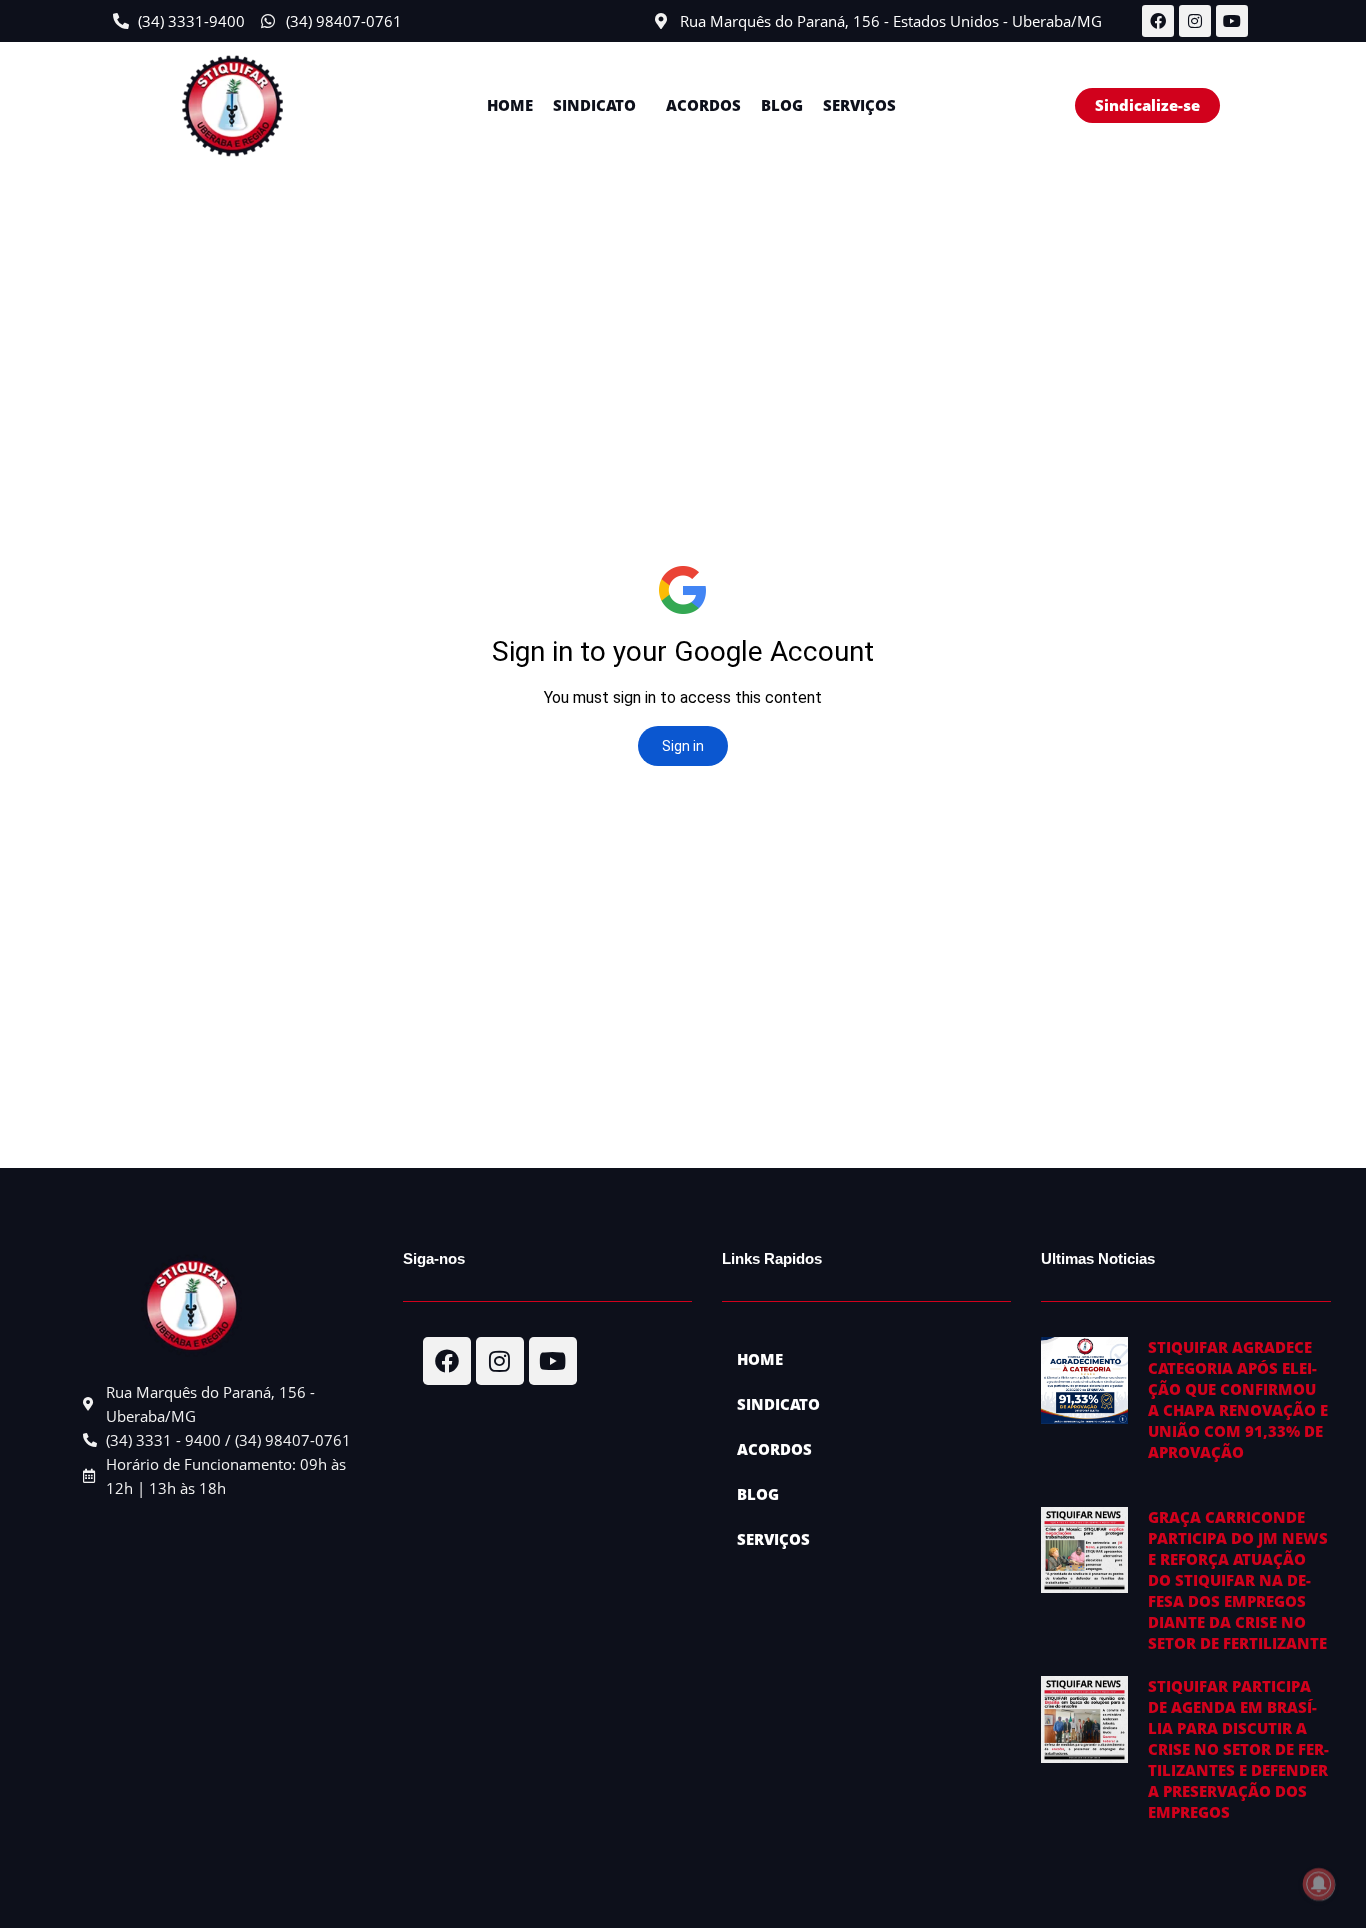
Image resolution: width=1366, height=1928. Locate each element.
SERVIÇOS (859, 105)
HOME (510, 105)
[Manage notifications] (1319, 1884)
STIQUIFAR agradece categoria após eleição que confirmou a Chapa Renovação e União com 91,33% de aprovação (1238, 1399)
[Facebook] (1158, 21)
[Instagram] (1195, 21)
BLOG (782, 105)
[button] (599, 105)
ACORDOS (703, 105)
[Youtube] (1232, 21)
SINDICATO (594, 105)
